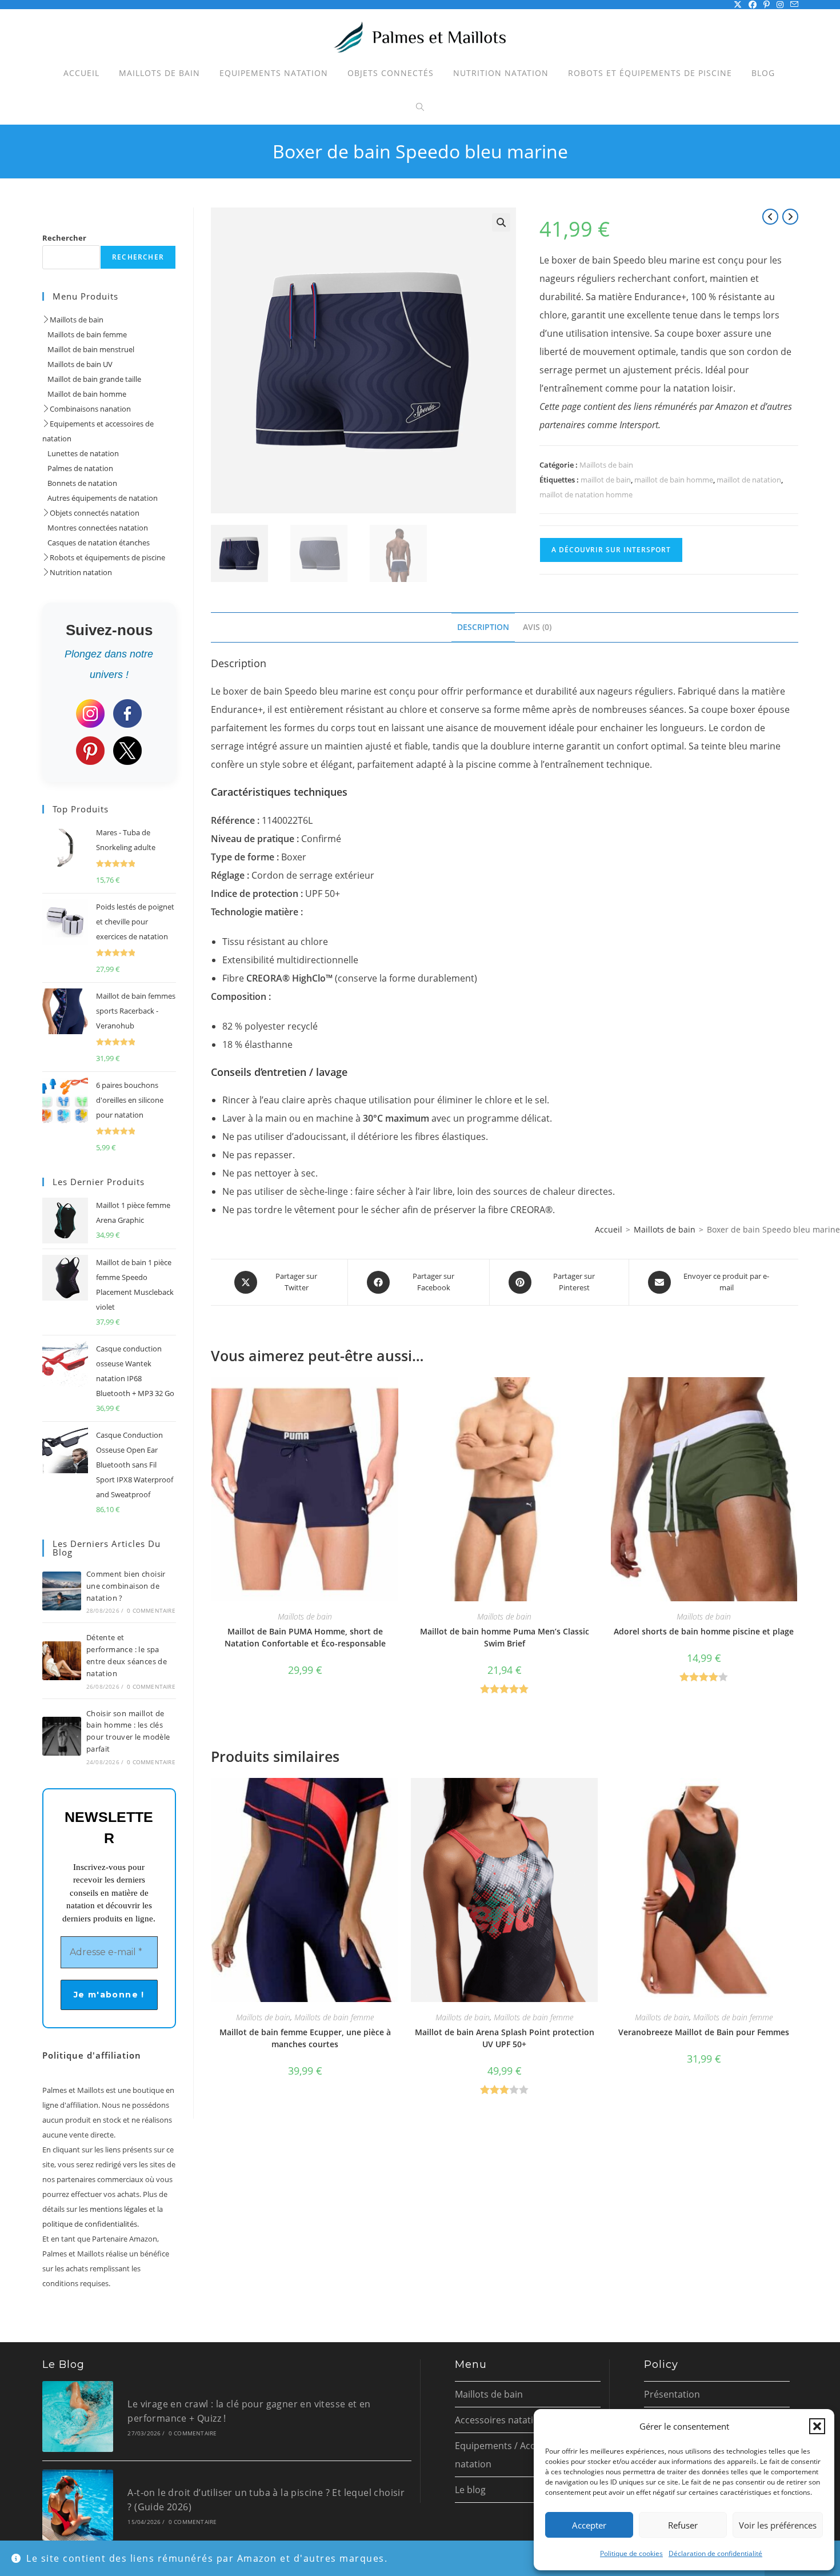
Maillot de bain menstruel (88, 349)
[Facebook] (127, 713)
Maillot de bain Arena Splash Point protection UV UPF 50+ (505, 2038)
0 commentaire (151, 1610)
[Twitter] (127, 751)
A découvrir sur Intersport (611, 550)
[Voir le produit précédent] (770, 217)
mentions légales (118, 2209)
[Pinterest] (90, 751)
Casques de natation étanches (96, 543)
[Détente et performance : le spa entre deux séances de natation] (62, 1661)
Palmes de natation (78, 468)
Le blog (470, 2490)
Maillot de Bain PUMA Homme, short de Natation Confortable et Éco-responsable (305, 1637)
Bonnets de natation (80, 483)
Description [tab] (483, 627)
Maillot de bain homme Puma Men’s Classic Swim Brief (505, 1637)
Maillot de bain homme (84, 394)
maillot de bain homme (674, 480)
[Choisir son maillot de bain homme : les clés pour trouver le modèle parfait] (62, 1736)
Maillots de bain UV (77, 364)
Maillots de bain (606, 465)
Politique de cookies (631, 2553)
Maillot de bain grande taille (92, 379)
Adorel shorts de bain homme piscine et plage (704, 1631)
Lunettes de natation (81, 453)
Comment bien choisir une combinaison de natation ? (126, 1586)
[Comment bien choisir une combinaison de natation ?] (62, 1591)
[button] (817, 2426)
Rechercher (64, 238)
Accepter (589, 2525)
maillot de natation (749, 480)
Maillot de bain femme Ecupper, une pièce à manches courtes (305, 2038)
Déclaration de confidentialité (715, 2553)
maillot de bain (606, 480)
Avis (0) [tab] (537, 627)
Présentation (672, 2394)
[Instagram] (90, 713)
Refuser (683, 2525)
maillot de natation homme (586, 495)
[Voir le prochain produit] (790, 217)
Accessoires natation (500, 2420)
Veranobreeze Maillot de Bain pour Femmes (704, 2032)
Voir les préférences (778, 2525)
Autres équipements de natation (100, 498)
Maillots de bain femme (334, 2017)
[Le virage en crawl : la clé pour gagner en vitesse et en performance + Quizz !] (78, 2417)
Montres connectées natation (95, 528)
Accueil (609, 1229)
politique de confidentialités (90, 2224)
